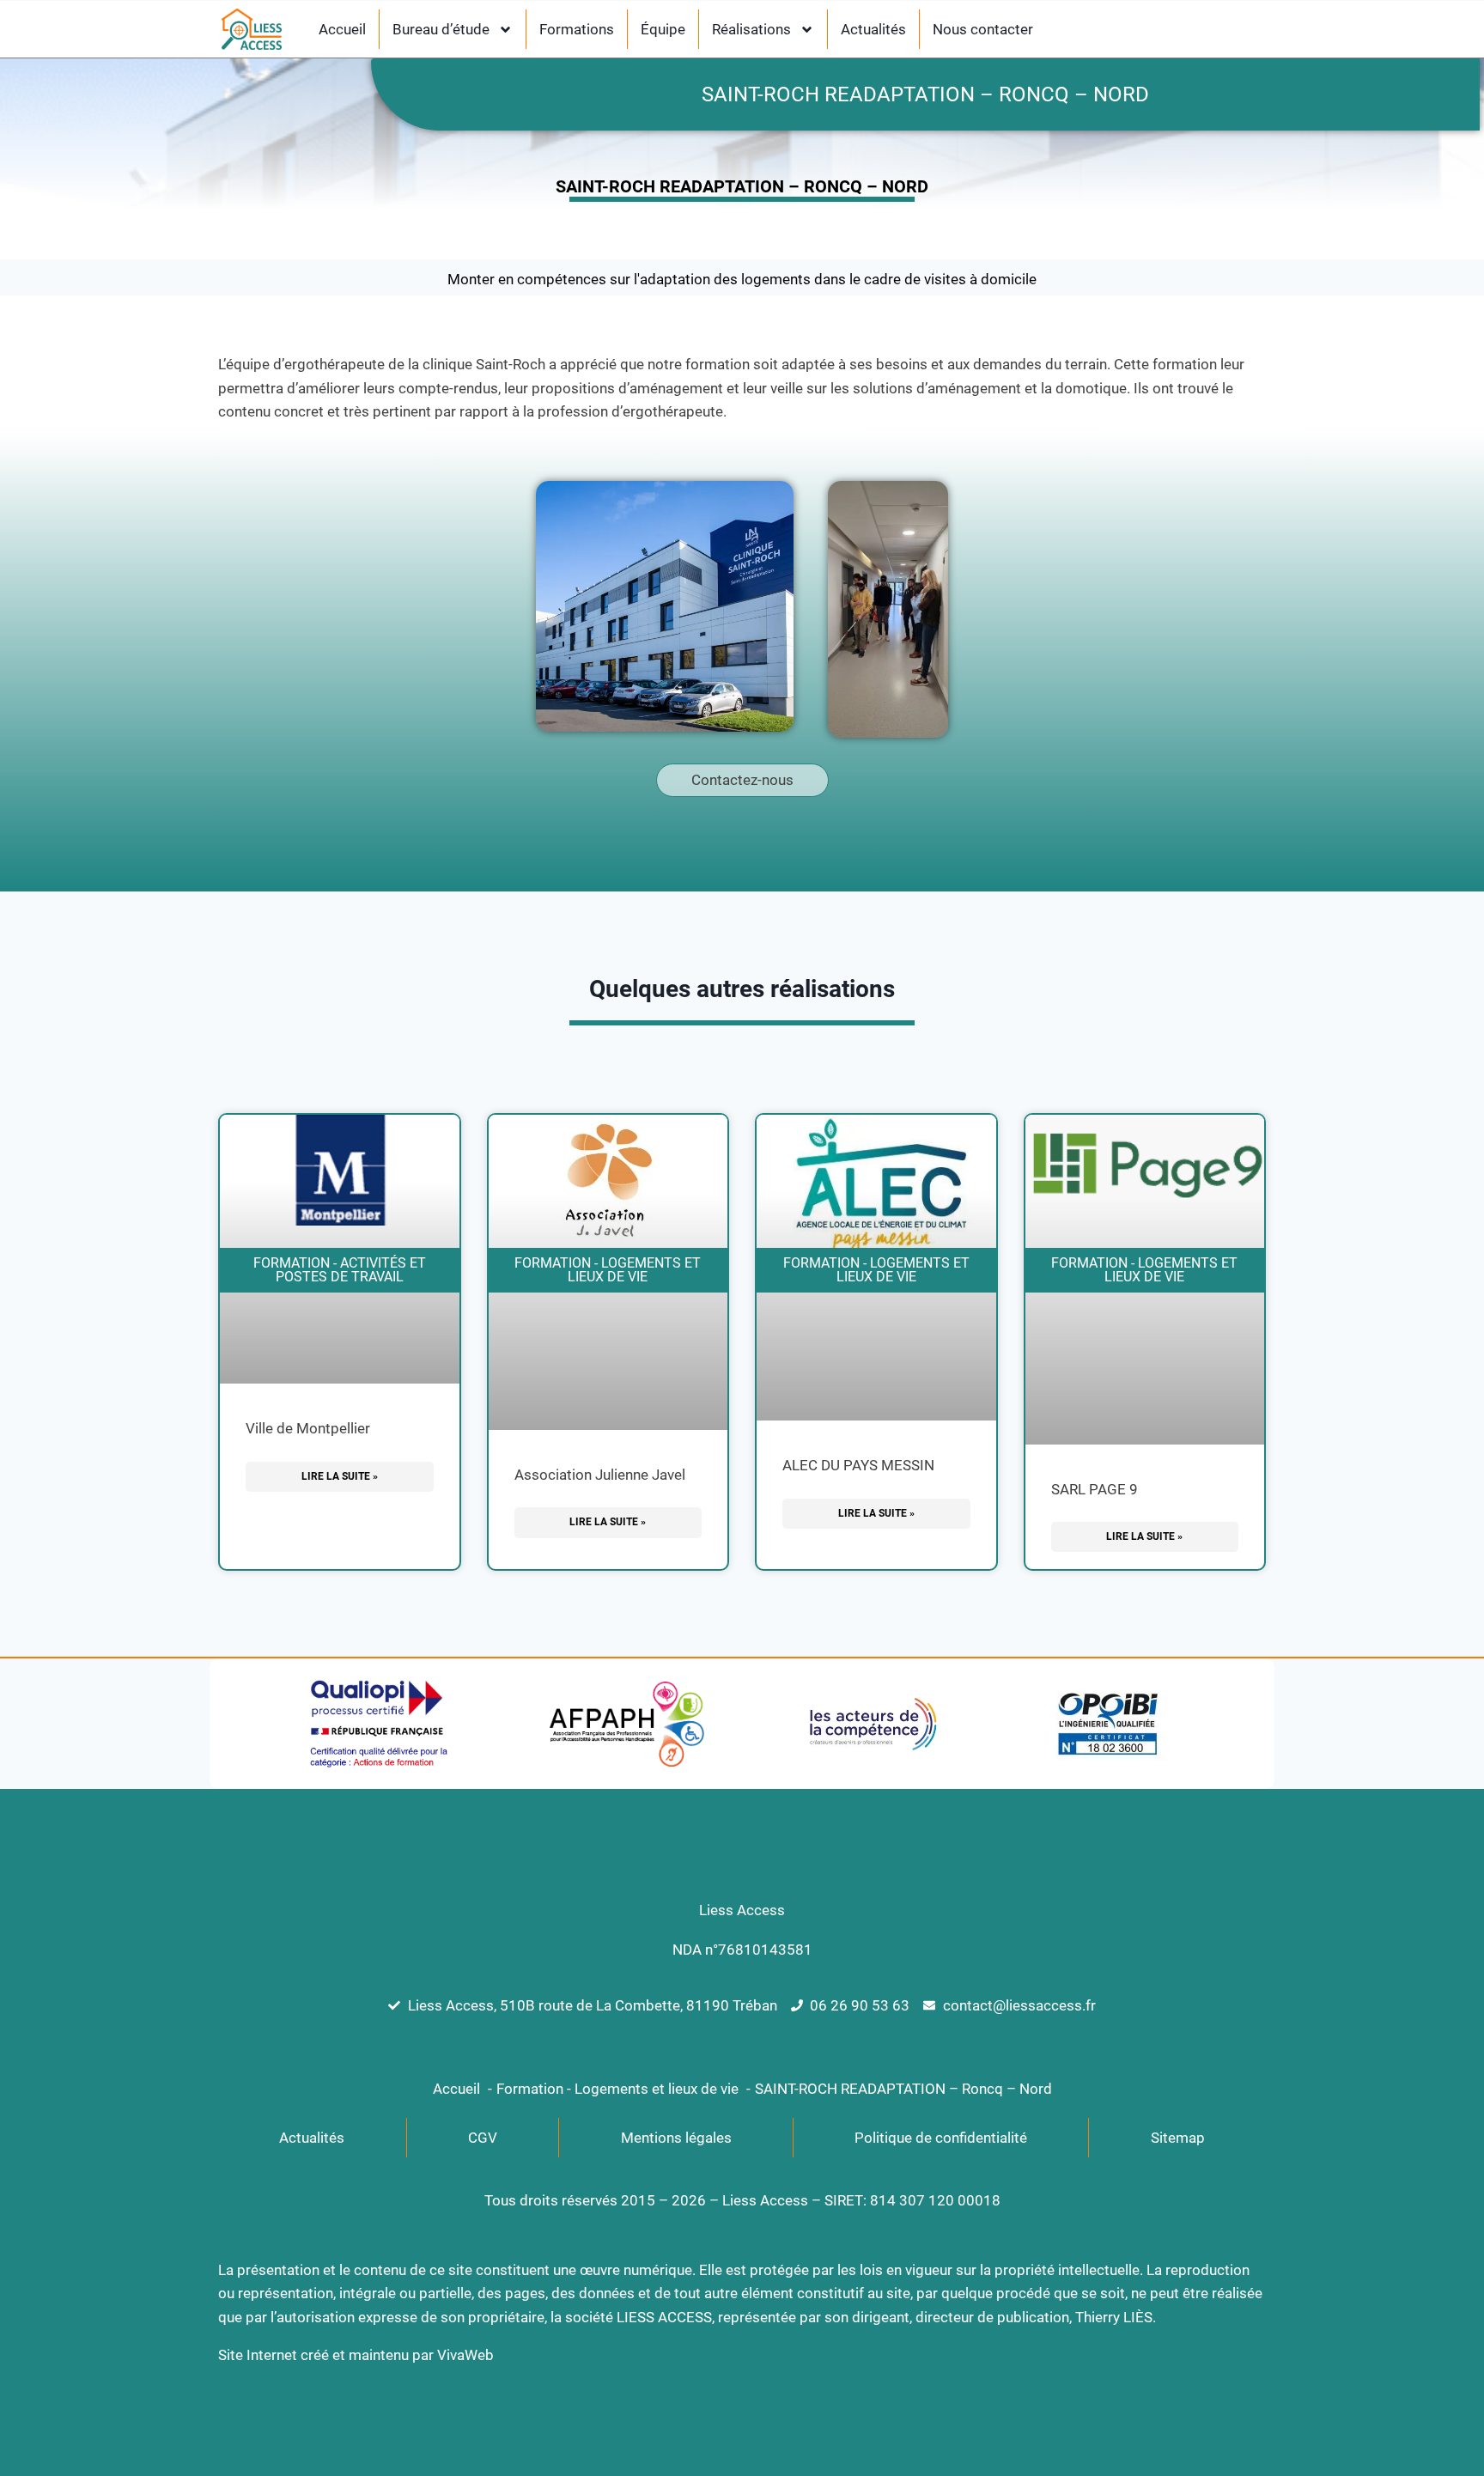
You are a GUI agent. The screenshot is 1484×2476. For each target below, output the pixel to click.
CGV (483, 2138)
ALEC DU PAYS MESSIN (858, 1465)
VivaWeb (465, 2355)
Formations (577, 29)
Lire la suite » (340, 1476)
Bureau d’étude (441, 29)
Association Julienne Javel (600, 1475)
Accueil (342, 29)
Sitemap (1178, 2138)
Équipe (663, 29)
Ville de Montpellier (308, 1428)
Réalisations (751, 29)
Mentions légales (676, 2138)
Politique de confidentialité (941, 2138)
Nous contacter (983, 29)
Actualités (873, 29)
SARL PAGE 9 (1095, 1489)
